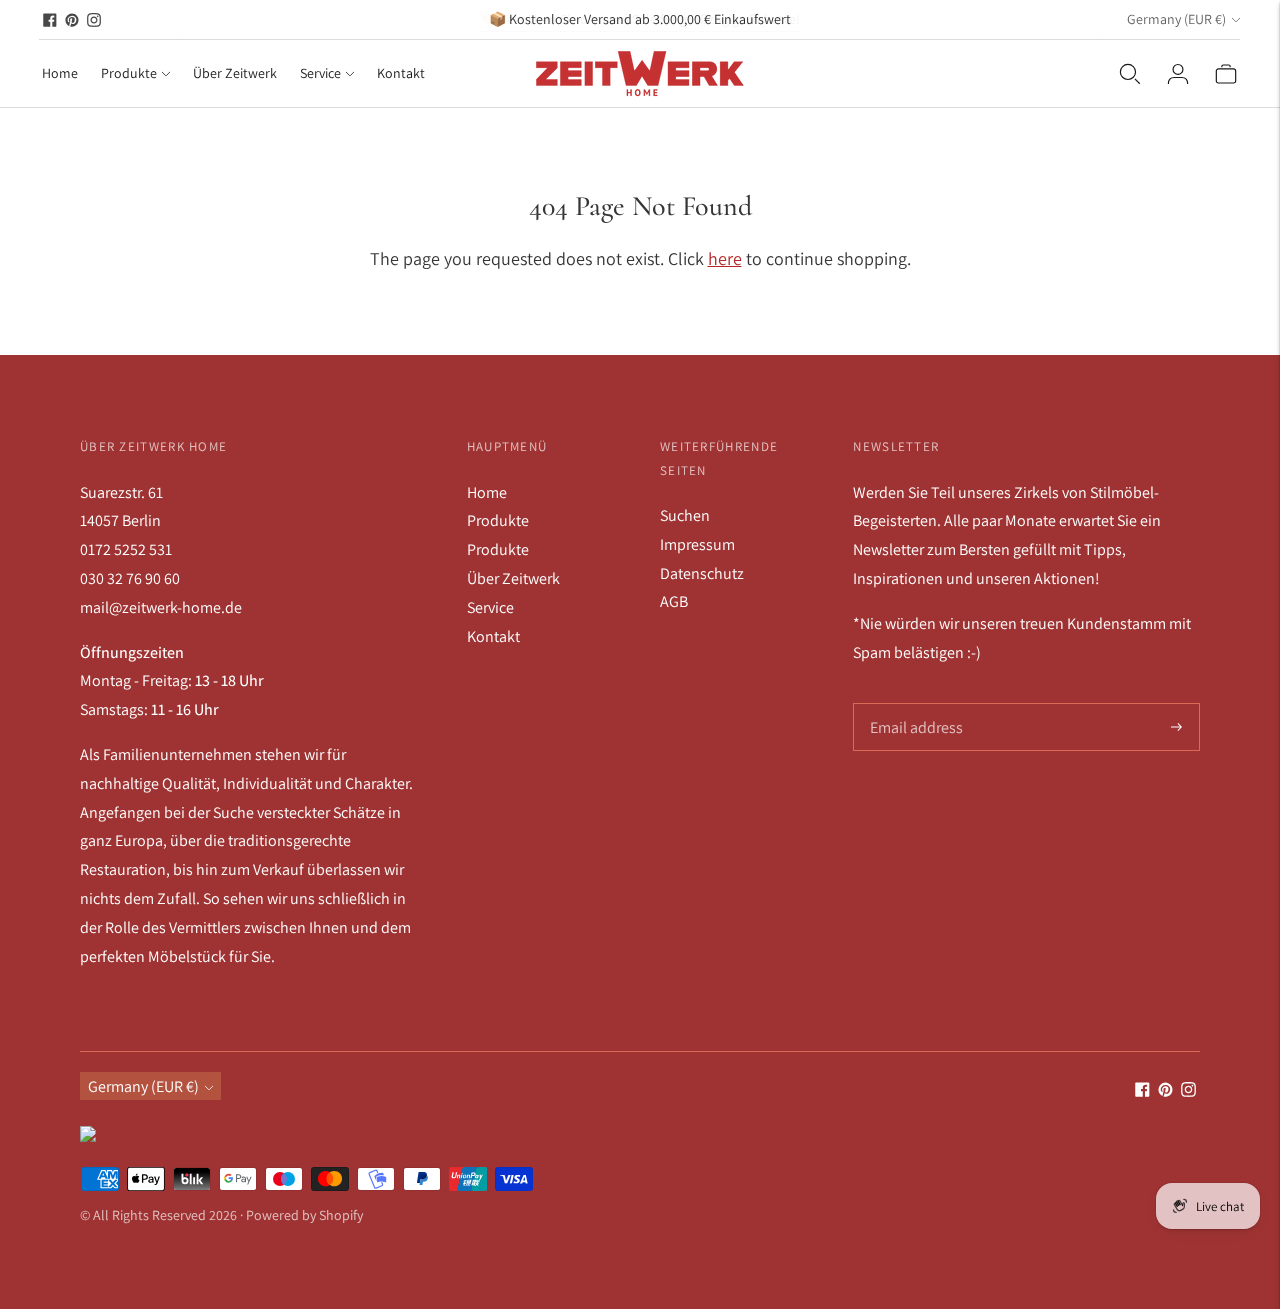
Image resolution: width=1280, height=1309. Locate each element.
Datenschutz (702, 573)
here (725, 258)
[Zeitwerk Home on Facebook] (50, 20)
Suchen (685, 515)
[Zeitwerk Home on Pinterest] (72, 20)
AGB (674, 601)
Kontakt (401, 73)
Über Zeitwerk (235, 73)
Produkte (129, 73)
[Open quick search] (1130, 74)
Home (60, 73)
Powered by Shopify (304, 1215)
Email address (914, 704)
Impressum (697, 544)
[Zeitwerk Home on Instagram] (94, 20)
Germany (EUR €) (1176, 19)
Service (320, 73)
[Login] (1178, 74)
